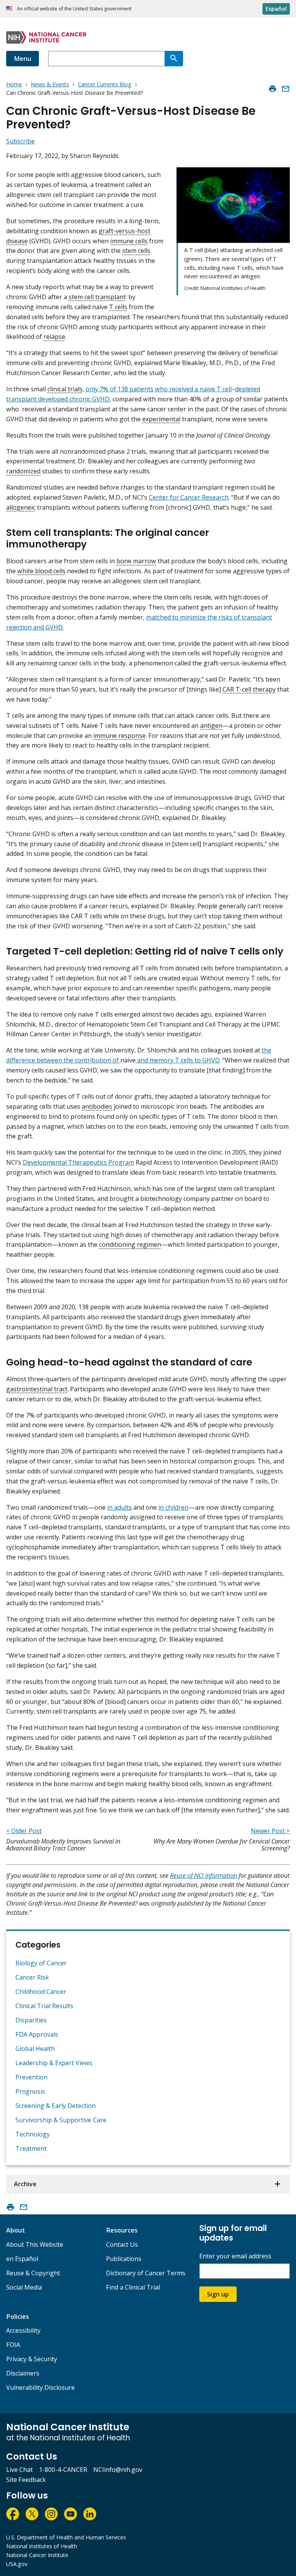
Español (276, 9)
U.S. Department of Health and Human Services (66, 2537)
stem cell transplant (97, 297)
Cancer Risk (32, 1977)
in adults (119, 1507)
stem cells (136, 251)
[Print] (272, 89)
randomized (23, 471)
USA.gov (17, 2564)
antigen (211, 726)
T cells (118, 307)
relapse (54, 337)
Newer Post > (270, 1831)
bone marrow (136, 561)
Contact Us (122, 2244)
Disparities (31, 2020)
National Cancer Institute (37, 2555)
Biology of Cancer (41, 1963)
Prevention (31, 2077)
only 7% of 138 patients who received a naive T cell (159, 389)
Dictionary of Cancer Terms (146, 2273)
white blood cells (41, 571)
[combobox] (106, 59)
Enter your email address (235, 2256)
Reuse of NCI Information (203, 1876)
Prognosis (30, 2091)
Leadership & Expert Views (54, 2063)
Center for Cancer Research (189, 497)
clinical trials (65, 389)
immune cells (129, 241)
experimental (161, 419)
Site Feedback (26, 2480)
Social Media (24, 2287)
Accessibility (23, 2330)
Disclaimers (23, 2373)
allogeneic (21, 507)
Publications (124, 2259)
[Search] (174, 59)
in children (173, 1507)
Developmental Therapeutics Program (78, 1162)
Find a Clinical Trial (133, 2287)
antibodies (97, 1106)
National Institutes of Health (42, 2546)
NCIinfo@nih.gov (118, 2470)
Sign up (218, 2294)
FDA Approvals (37, 2034)
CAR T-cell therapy (249, 689)
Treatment (31, 2148)
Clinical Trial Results (44, 2006)
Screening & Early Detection (55, 2106)
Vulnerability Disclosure (40, 2387)
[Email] (286, 89)
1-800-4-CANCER (63, 2470)
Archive (25, 2184)
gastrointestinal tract (37, 1389)
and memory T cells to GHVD (178, 1060)
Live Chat (19, 2470)
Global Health (35, 2049)
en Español (22, 2259)
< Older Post (24, 1831)
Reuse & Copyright (33, 2273)
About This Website (35, 2244)
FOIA (13, 2345)
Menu (23, 59)
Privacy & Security (32, 2359)
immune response (119, 736)
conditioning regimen (130, 1244)
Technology (33, 2134)
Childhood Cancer (41, 1992)
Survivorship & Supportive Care (61, 2120)
